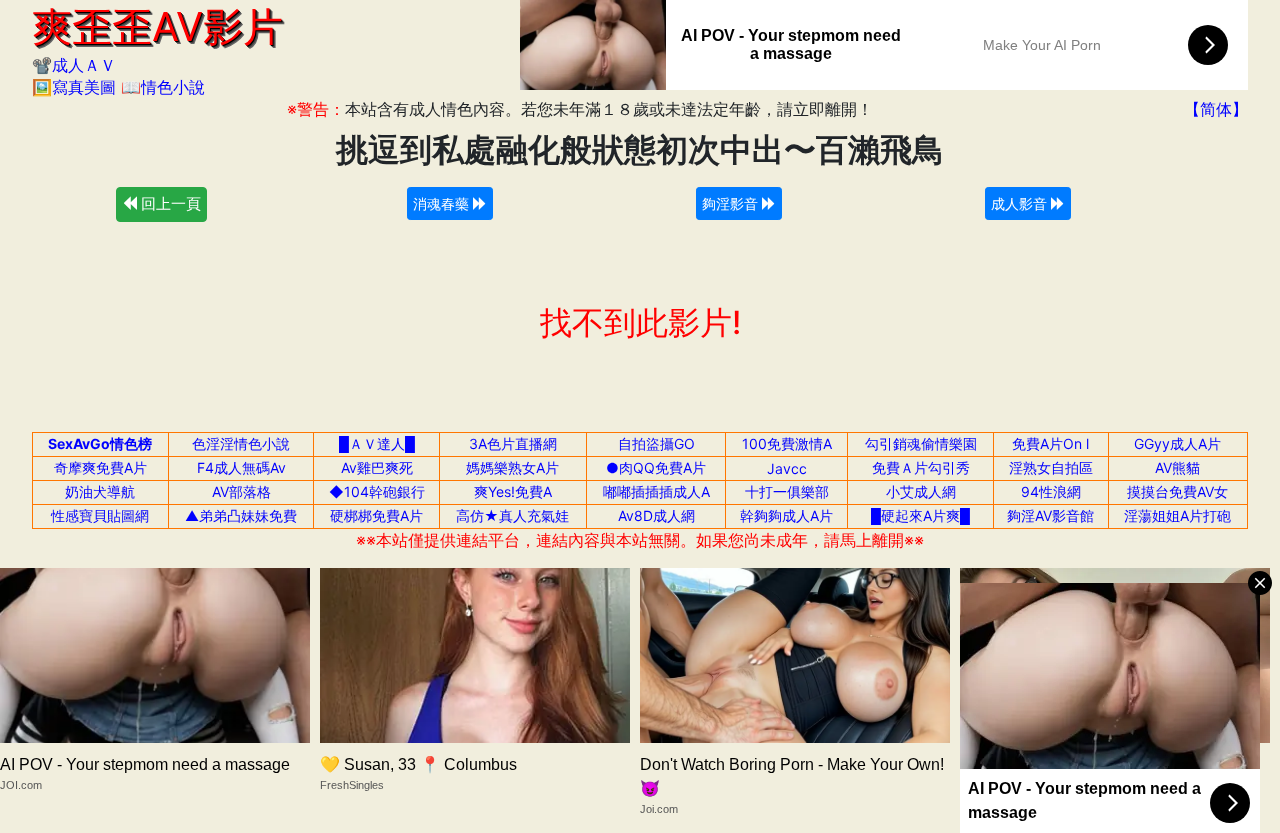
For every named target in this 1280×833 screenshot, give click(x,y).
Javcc (787, 468)
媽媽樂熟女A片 (512, 467)
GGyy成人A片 (1177, 443)
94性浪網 (1051, 491)
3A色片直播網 (513, 443)
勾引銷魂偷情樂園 (921, 443)
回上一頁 (169, 203)
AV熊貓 (1177, 467)
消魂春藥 (443, 203)
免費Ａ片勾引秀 (921, 467)
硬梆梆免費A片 (376, 515)
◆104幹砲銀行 (377, 491)
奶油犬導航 (100, 491)
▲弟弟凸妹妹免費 (241, 515)
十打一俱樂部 (787, 491)
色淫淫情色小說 (241, 443)
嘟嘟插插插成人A (656, 491)
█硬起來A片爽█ (920, 515)
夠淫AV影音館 (1050, 515)
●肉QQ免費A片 (656, 467)
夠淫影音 (732, 203)
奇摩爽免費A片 (100, 467)
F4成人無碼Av (241, 467)
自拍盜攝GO (656, 443)
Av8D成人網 (656, 515)
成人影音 (1021, 203)
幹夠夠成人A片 (786, 515)
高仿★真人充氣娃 (512, 515)
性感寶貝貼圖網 (100, 515)
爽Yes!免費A (513, 491)
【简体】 (1216, 109)
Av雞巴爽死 (377, 467)
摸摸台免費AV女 (1177, 491)
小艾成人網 (921, 491)
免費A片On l (1050, 443)
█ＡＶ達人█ (377, 443)
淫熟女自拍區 (1051, 467)
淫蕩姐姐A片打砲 (1177, 515)
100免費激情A (787, 443)
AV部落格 (241, 491)
